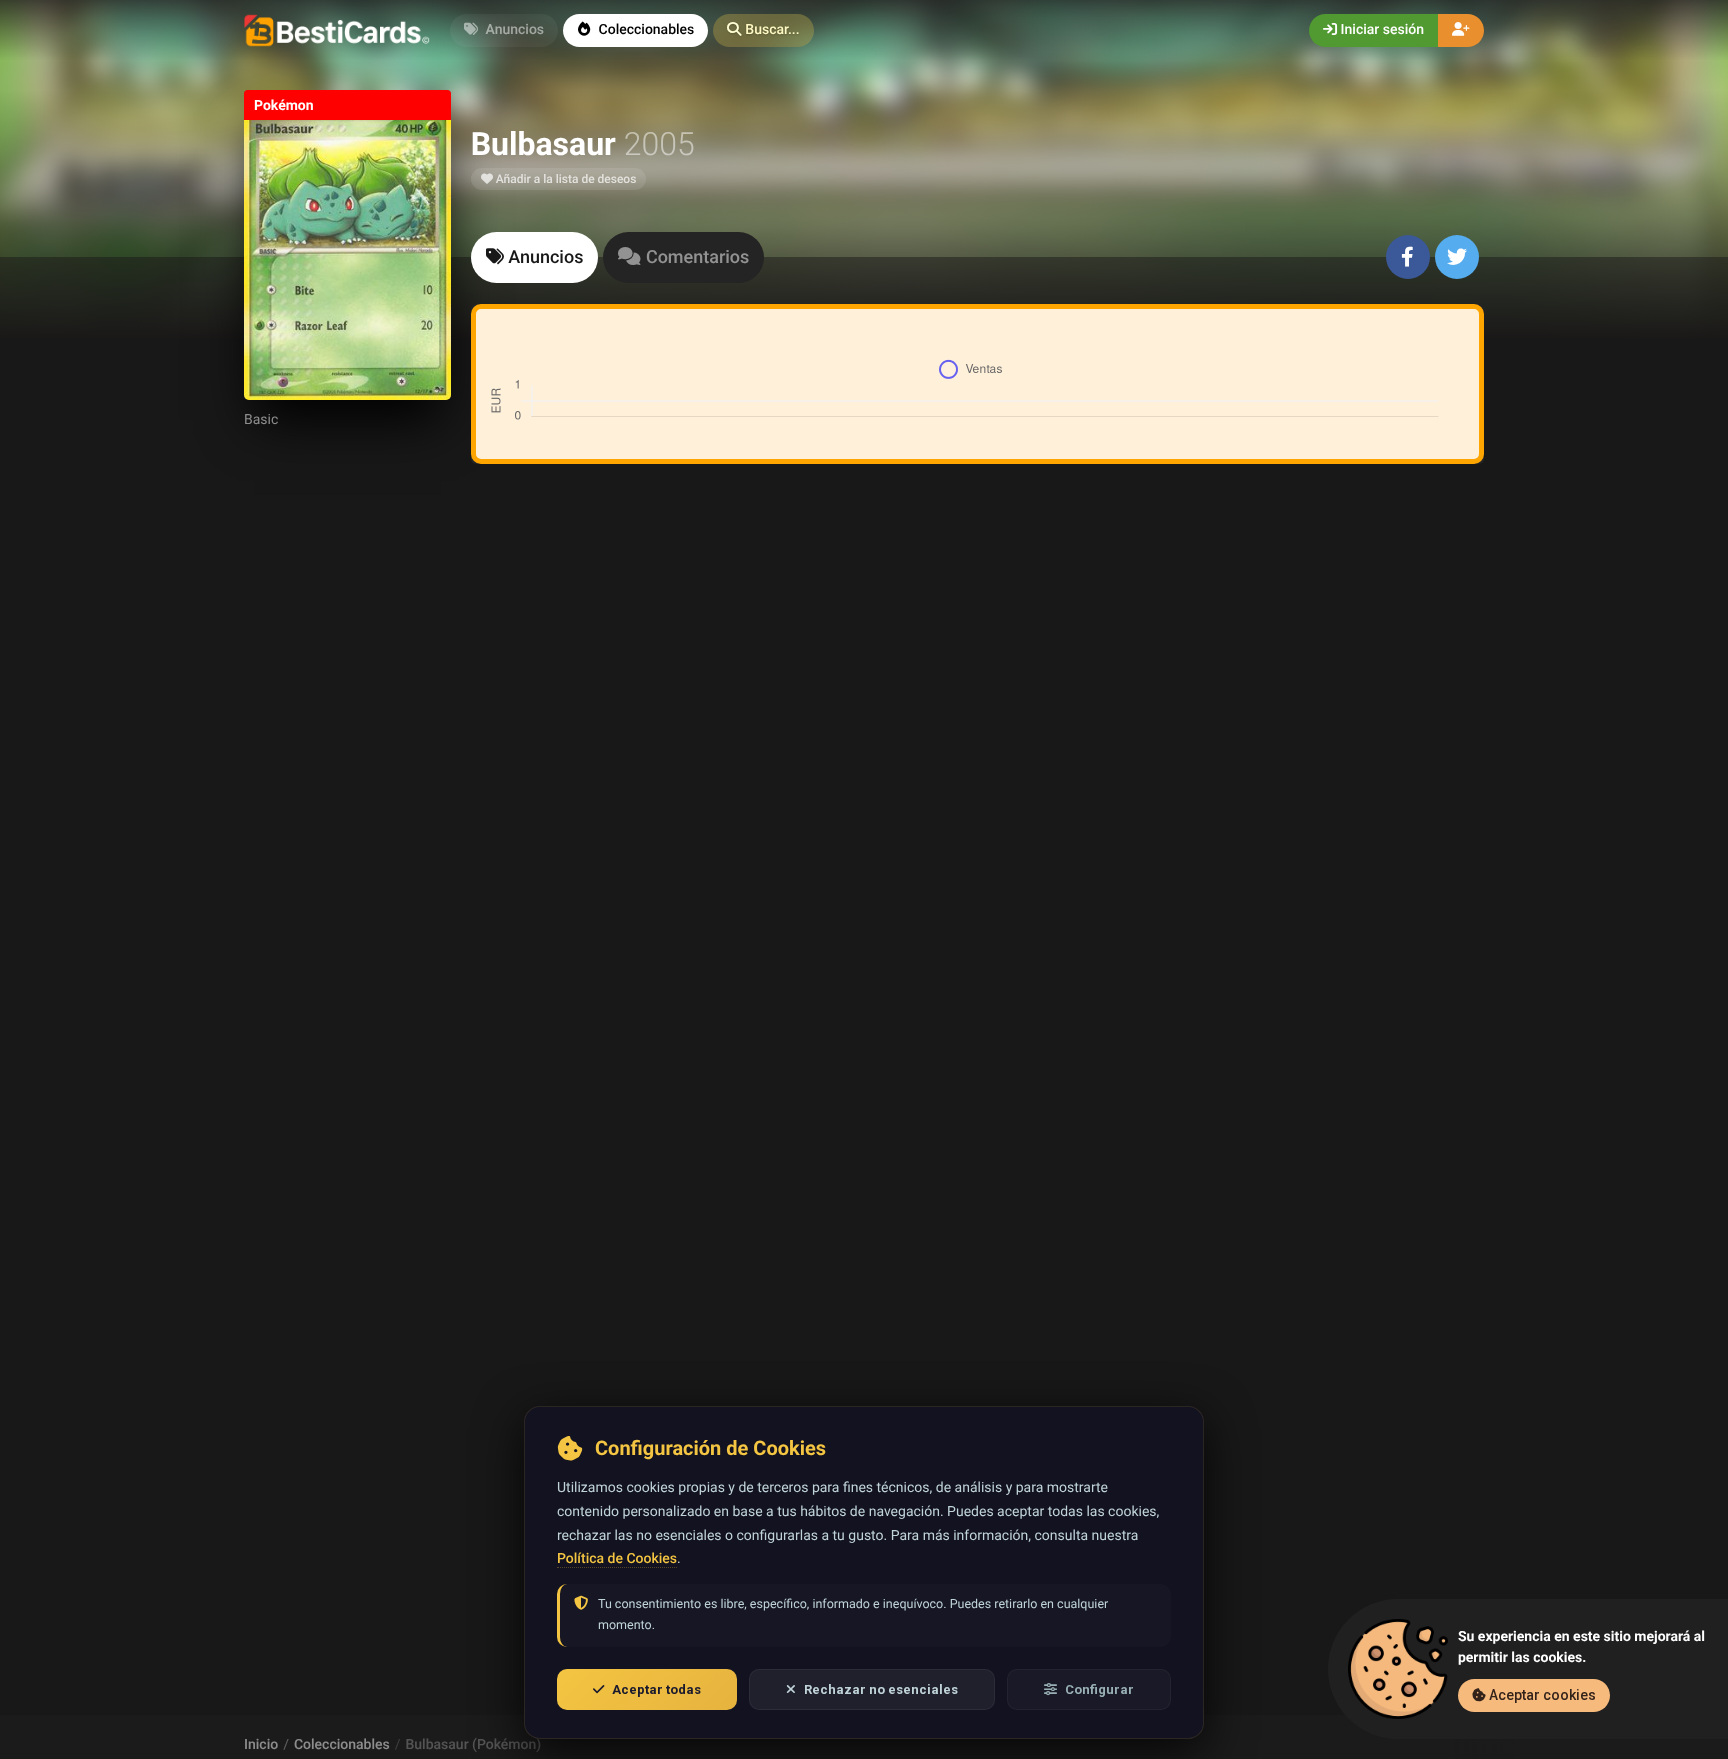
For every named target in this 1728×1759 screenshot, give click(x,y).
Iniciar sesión (1380, 30)
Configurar (1099, 1689)
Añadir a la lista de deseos (565, 179)
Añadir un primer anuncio (974, 745)
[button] (763, 30)
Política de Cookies (617, 1559)
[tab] (535, 257)
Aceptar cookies (1541, 1695)
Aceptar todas (656, 1689)
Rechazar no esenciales (881, 1689)
